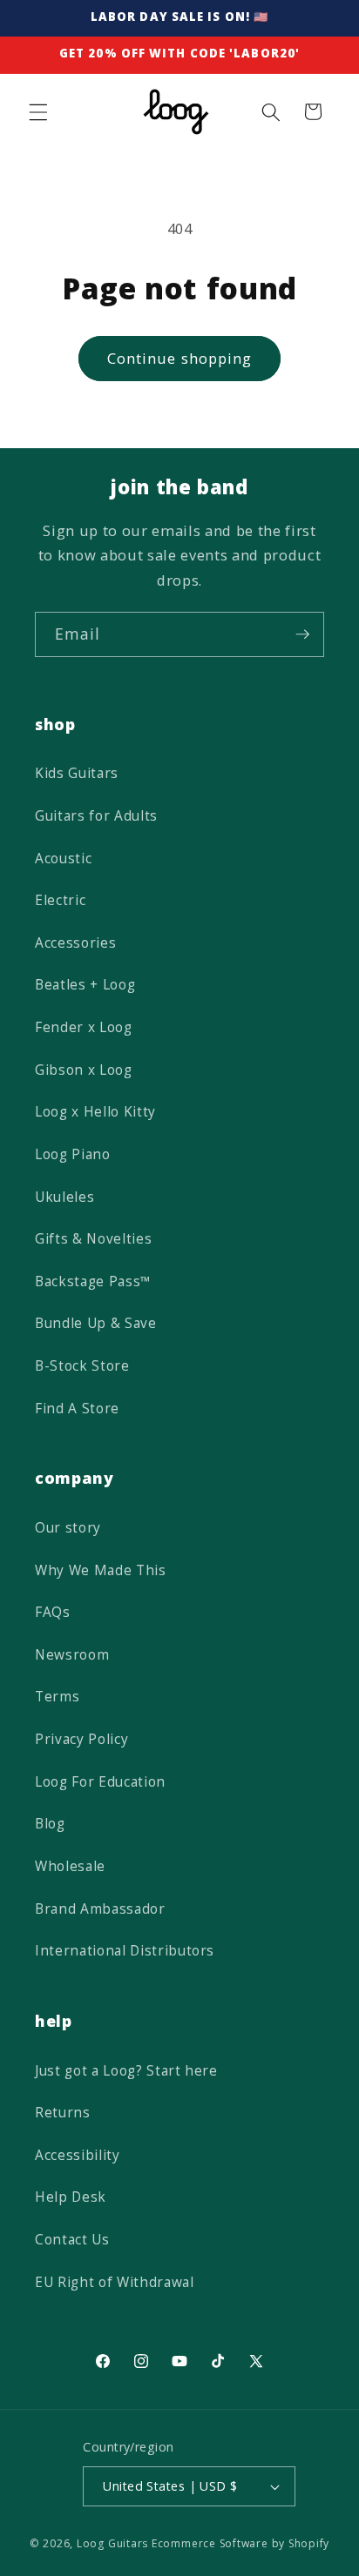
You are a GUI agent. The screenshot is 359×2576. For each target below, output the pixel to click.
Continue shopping (180, 358)
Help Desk (71, 2197)
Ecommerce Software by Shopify (240, 2543)
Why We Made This (101, 1570)
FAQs (53, 1612)
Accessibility (78, 2155)
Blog (50, 1824)
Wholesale (70, 1866)
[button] (38, 111)
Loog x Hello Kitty (95, 1112)
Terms (57, 1697)
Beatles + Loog (85, 985)
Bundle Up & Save (96, 1323)
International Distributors (125, 1951)
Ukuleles (64, 1197)
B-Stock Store (82, 1366)
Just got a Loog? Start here (126, 2071)
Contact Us (72, 2240)
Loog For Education (100, 1782)
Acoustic (63, 859)
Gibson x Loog (84, 1070)
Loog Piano (73, 1154)
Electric (60, 900)
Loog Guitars (112, 2543)
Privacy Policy (81, 1739)
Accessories (75, 943)
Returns (63, 2113)
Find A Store (77, 1409)
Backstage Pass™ (93, 1281)
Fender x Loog (84, 1027)
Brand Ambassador (100, 1909)
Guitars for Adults (96, 816)
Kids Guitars (77, 773)
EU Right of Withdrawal (115, 2282)
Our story (68, 1528)
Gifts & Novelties (93, 1239)
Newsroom (72, 1655)
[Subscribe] (302, 634)
